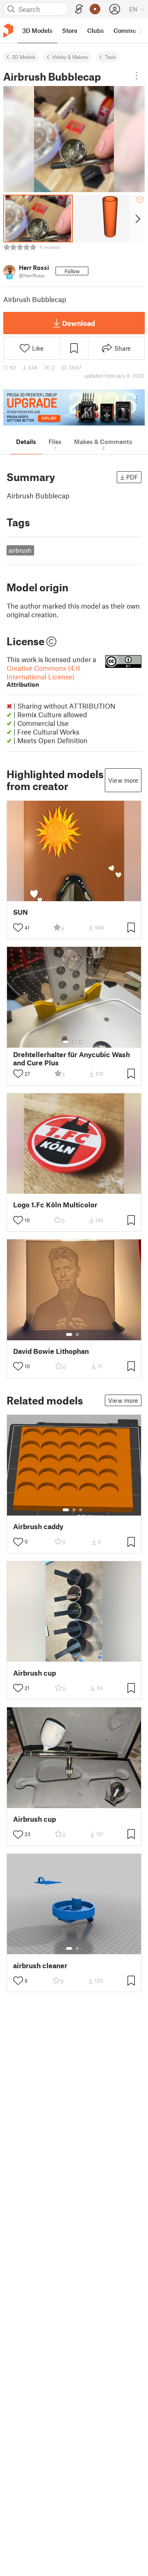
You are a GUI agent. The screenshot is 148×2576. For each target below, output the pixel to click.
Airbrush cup (35, 1673)
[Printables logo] (8, 31)
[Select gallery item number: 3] (81, 1042)
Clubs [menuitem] (95, 30)
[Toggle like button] (18, 928)
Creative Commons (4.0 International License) (43, 676)
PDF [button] (132, 477)
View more (123, 780)
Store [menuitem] (70, 30)
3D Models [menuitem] (37, 30)
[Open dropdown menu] (136, 76)
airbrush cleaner (40, 1966)
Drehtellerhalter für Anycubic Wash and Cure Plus (72, 1058)
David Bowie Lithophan (51, 1351)
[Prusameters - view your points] (95, 9)
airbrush (20, 550)
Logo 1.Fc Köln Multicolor (55, 1205)
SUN (21, 912)
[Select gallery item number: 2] (74, 1042)
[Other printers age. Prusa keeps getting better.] (74, 408)
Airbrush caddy (38, 1526)
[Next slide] (137, 219)
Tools (110, 57)
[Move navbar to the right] (140, 30)
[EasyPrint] (79, 9)
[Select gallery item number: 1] (66, 1042)
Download (79, 323)
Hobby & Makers (70, 57)
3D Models (24, 57)
